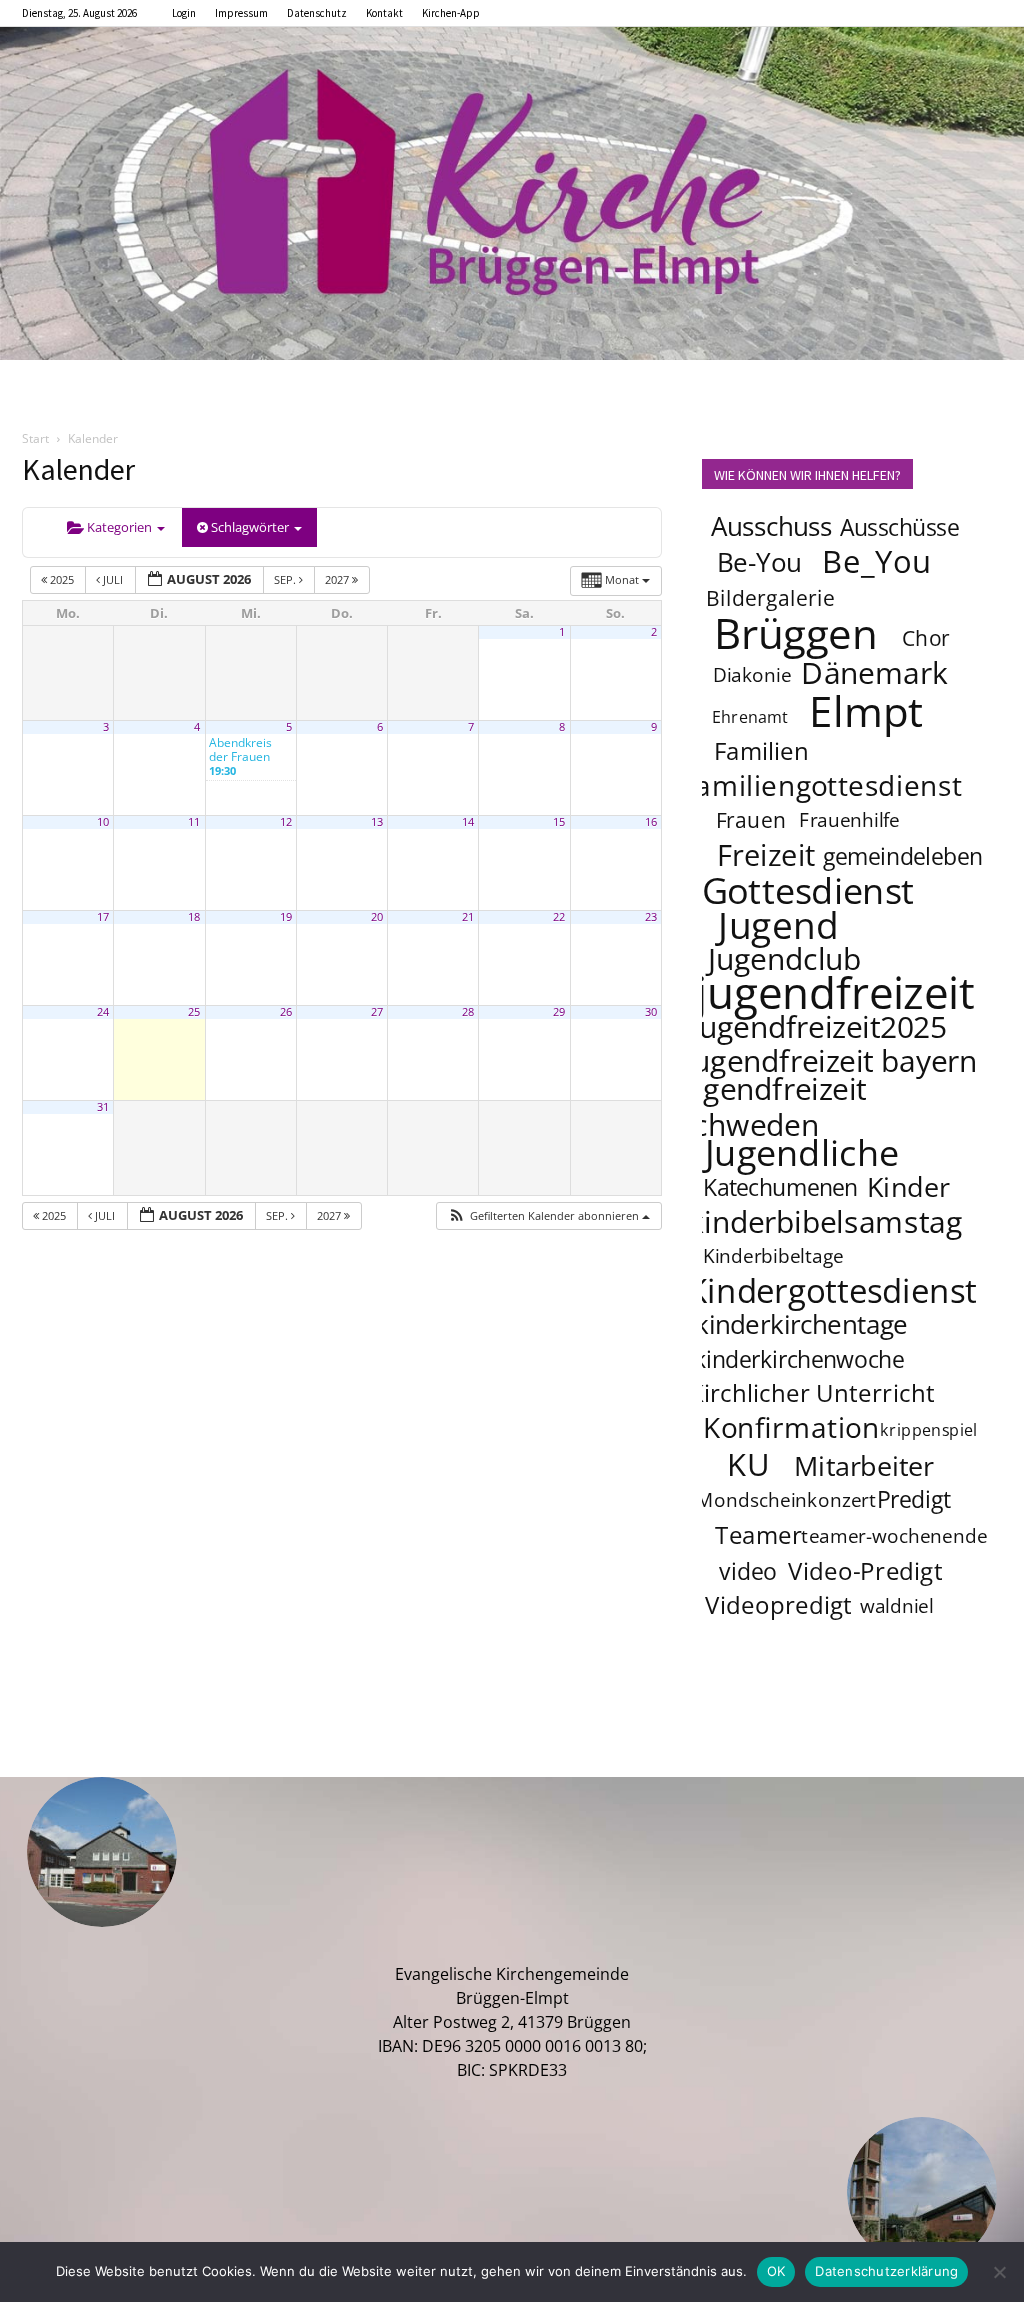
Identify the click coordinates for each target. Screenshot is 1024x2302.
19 (286, 917)
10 (103, 822)
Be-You (759, 562)
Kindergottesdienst (832, 1291)
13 (377, 822)
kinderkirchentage (801, 1324)
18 (194, 917)
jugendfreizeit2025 (818, 1026)
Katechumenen (780, 1187)
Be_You (877, 561)
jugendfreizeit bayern (831, 1060)
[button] (548, 1216)
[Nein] (999, 2272)
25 (194, 1012)
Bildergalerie (770, 597)
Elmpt (867, 710)
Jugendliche (802, 1152)
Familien (761, 751)
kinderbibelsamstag (825, 1221)
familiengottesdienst (824, 785)
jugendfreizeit (835, 992)
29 (559, 1012)
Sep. (286, 579)
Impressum (241, 13)
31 (103, 1107)
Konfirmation (791, 1427)
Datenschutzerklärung (886, 2271)
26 (286, 1012)
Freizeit (766, 855)
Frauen (751, 819)
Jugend (778, 924)
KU (748, 1464)
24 (103, 1012)
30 (651, 1012)
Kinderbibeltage (773, 1257)
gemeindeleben (903, 856)
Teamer (758, 1535)
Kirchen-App (451, 13)
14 (468, 822)
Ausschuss (772, 526)
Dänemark (874, 672)
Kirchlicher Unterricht (812, 1393)
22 (559, 917)
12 (286, 822)
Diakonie (752, 676)
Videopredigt (778, 1605)
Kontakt (384, 13)
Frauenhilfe (850, 821)
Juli (113, 579)
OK (776, 2271)
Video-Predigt (865, 1571)
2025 (62, 579)
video (747, 1571)
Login (184, 13)
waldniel (897, 1607)
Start (35, 438)
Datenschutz (317, 13)
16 (651, 822)
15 (559, 822)
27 (377, 1012)
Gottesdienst (808, 890)
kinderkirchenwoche (799, 1359)
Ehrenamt (750, 717)
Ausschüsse (899, 527)
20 (377, 917)
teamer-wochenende (894, 1537)
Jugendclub (784, 958)
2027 (338, 579)
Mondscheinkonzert (786, 1501)
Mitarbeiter (864, 1465)
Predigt (914, 1499)
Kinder (908, 1186)
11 (194, 822)
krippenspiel (929, 1430)
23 (651, 917)
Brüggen (796, 632)
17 (103, 917)
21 (468, 917)
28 (468, 1012)
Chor (926, 637)
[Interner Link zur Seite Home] (512, 193)
